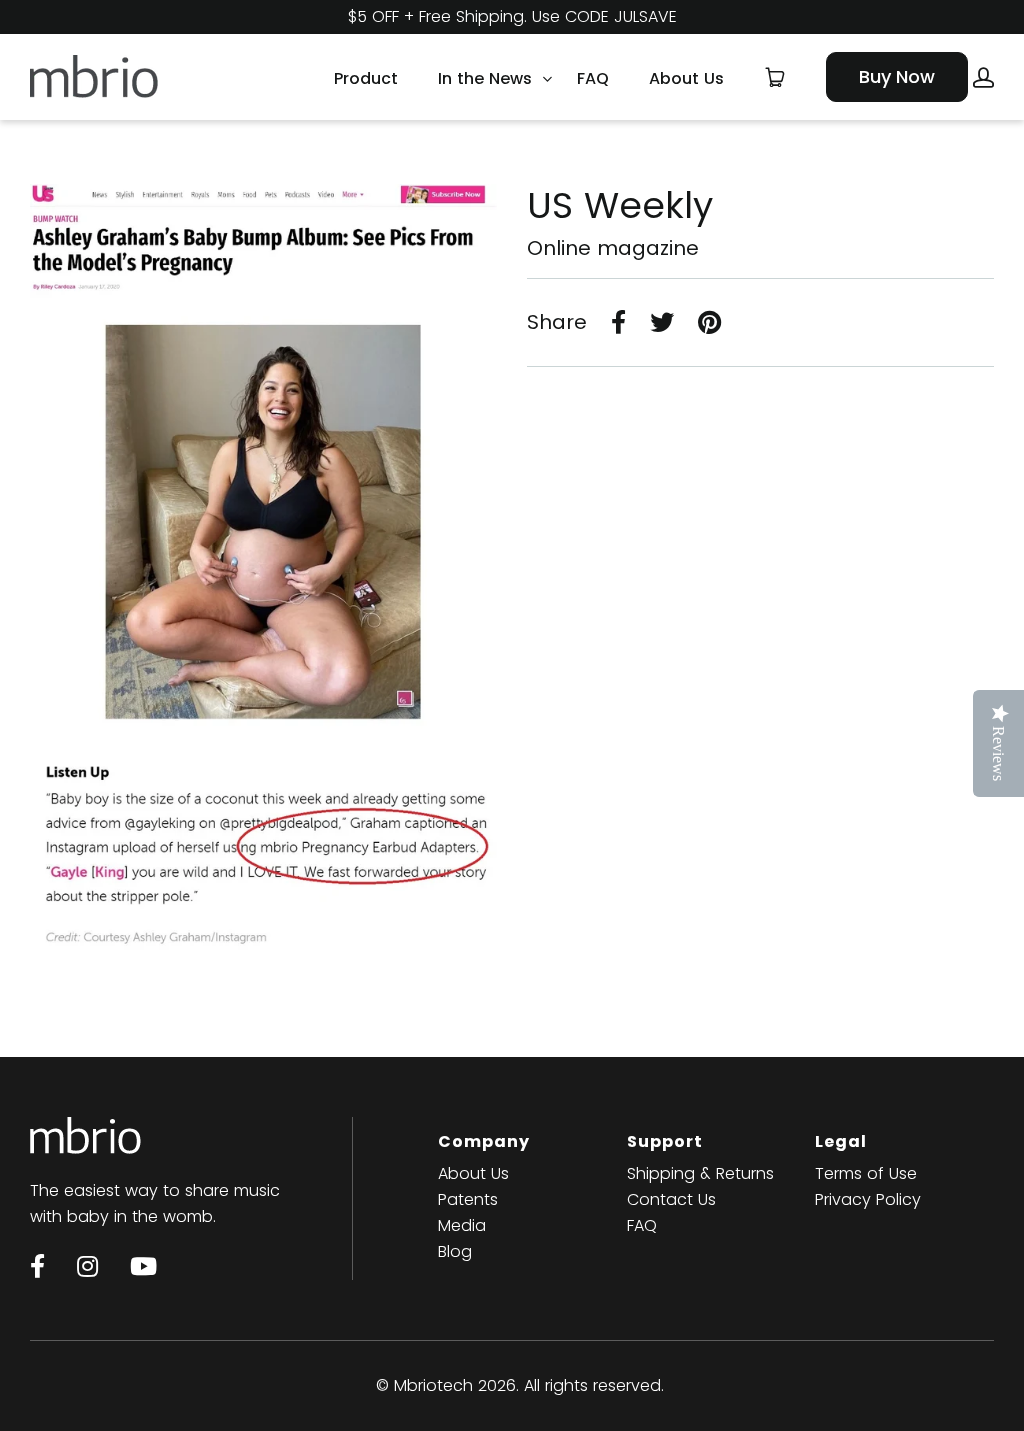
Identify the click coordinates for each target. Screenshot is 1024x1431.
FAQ (593, 77)
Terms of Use (866, 1173)
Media (462, 1225)
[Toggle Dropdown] (547, 79)
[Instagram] (87, 1266)
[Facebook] (37, 1266)
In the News (485, 77)
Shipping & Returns (700, 1173)
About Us (686, 77)
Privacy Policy (868, 1199)
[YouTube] (143, 1266)
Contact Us (671, 1199)
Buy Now (897, 76)
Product (366, 77)
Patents (468, 1199)
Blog (455, 1251)
